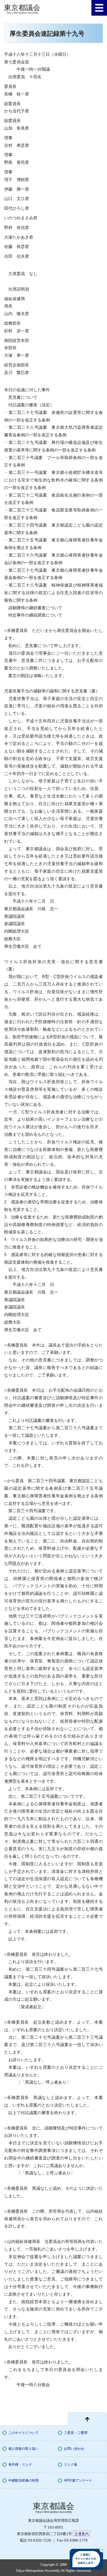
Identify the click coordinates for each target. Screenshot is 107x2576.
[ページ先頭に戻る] (87, 2418)
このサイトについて (24, 2433)
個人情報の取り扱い (24, 2449)
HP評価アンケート (78, 2480)
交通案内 (82, 2534)
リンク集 (71, 2465)
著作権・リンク (20, 2465)
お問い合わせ (74, 2449)
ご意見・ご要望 (76, 2433)
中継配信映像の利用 (24, 2480)
